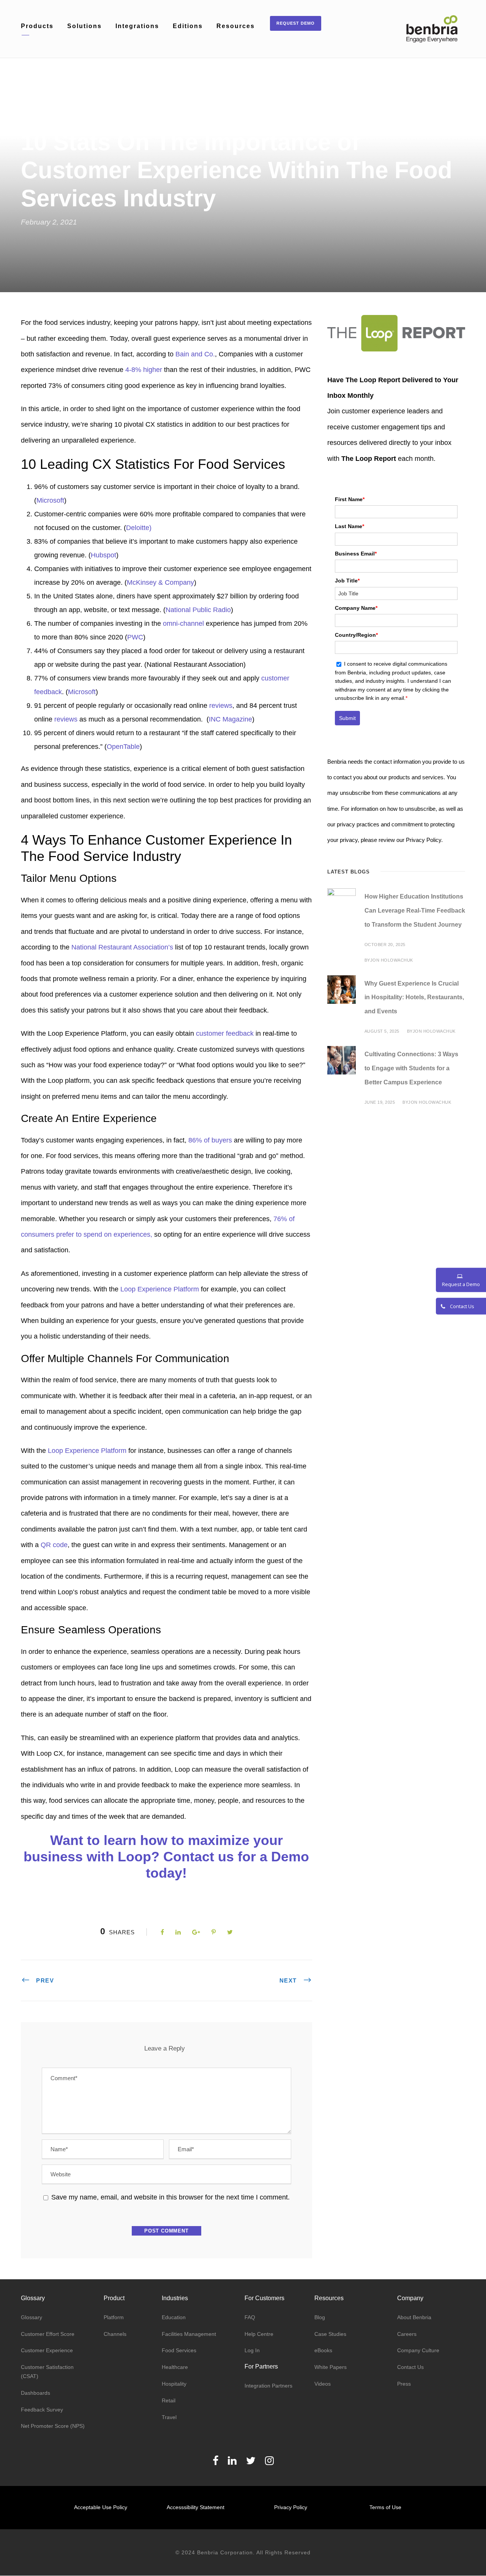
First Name (350, 499)
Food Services (179, 2350)
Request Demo (296, 23)
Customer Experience (47, 2350)
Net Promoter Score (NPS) (53, 2426)
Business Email (356, 554)
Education (174, 2317)
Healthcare (175, 2367)
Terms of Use (385, 2507)
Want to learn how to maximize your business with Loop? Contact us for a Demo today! (166, 1857)
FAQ (250, 2317)
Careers (407, 2334)
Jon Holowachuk (392, 960)
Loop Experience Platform (160, 1289)
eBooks (323, 2350)
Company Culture (418, 2350)
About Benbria (414, 2317)
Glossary (32, 2317)
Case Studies (330, 2334)
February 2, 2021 (49, 222)
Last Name (350, 526)
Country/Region (356, 635)
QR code (54, 1545)
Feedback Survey (42, 2410)
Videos (323, 2384)
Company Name (356, 608)
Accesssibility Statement (196, 2507)
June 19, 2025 (380, 1102)
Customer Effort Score (48, 2334)
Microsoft (82, 692)
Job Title (347, 581)
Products (37, 26)
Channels (115, 2334)
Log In (252, 2350)
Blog (320, 2317)
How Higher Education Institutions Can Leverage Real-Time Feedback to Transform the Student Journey (415, 911)
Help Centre (259, 2334)
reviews (221, 706)
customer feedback (225, 1033)
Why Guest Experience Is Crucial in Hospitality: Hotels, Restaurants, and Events (414, 998)
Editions (188, 26)
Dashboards (36, 2393)
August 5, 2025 (382, 1031)
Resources (236, 26)
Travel (169, 2417)
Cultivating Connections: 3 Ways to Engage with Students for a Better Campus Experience (411, 1068)
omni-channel (183, 623)
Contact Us (410, 2367)
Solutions (84, 26)
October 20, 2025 (385, 945)
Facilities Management (189, 2334)
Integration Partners (268, 2386)
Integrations (137, 26)
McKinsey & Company (160, 582)
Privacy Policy (291, 2507)
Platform (114, 2317)
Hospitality (174, 2384)
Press (404, 2384)
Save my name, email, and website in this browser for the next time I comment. (170, 2197)
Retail (169, 2400)
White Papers (331, 2367)
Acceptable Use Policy (101, 2507)
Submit (347, 718)
